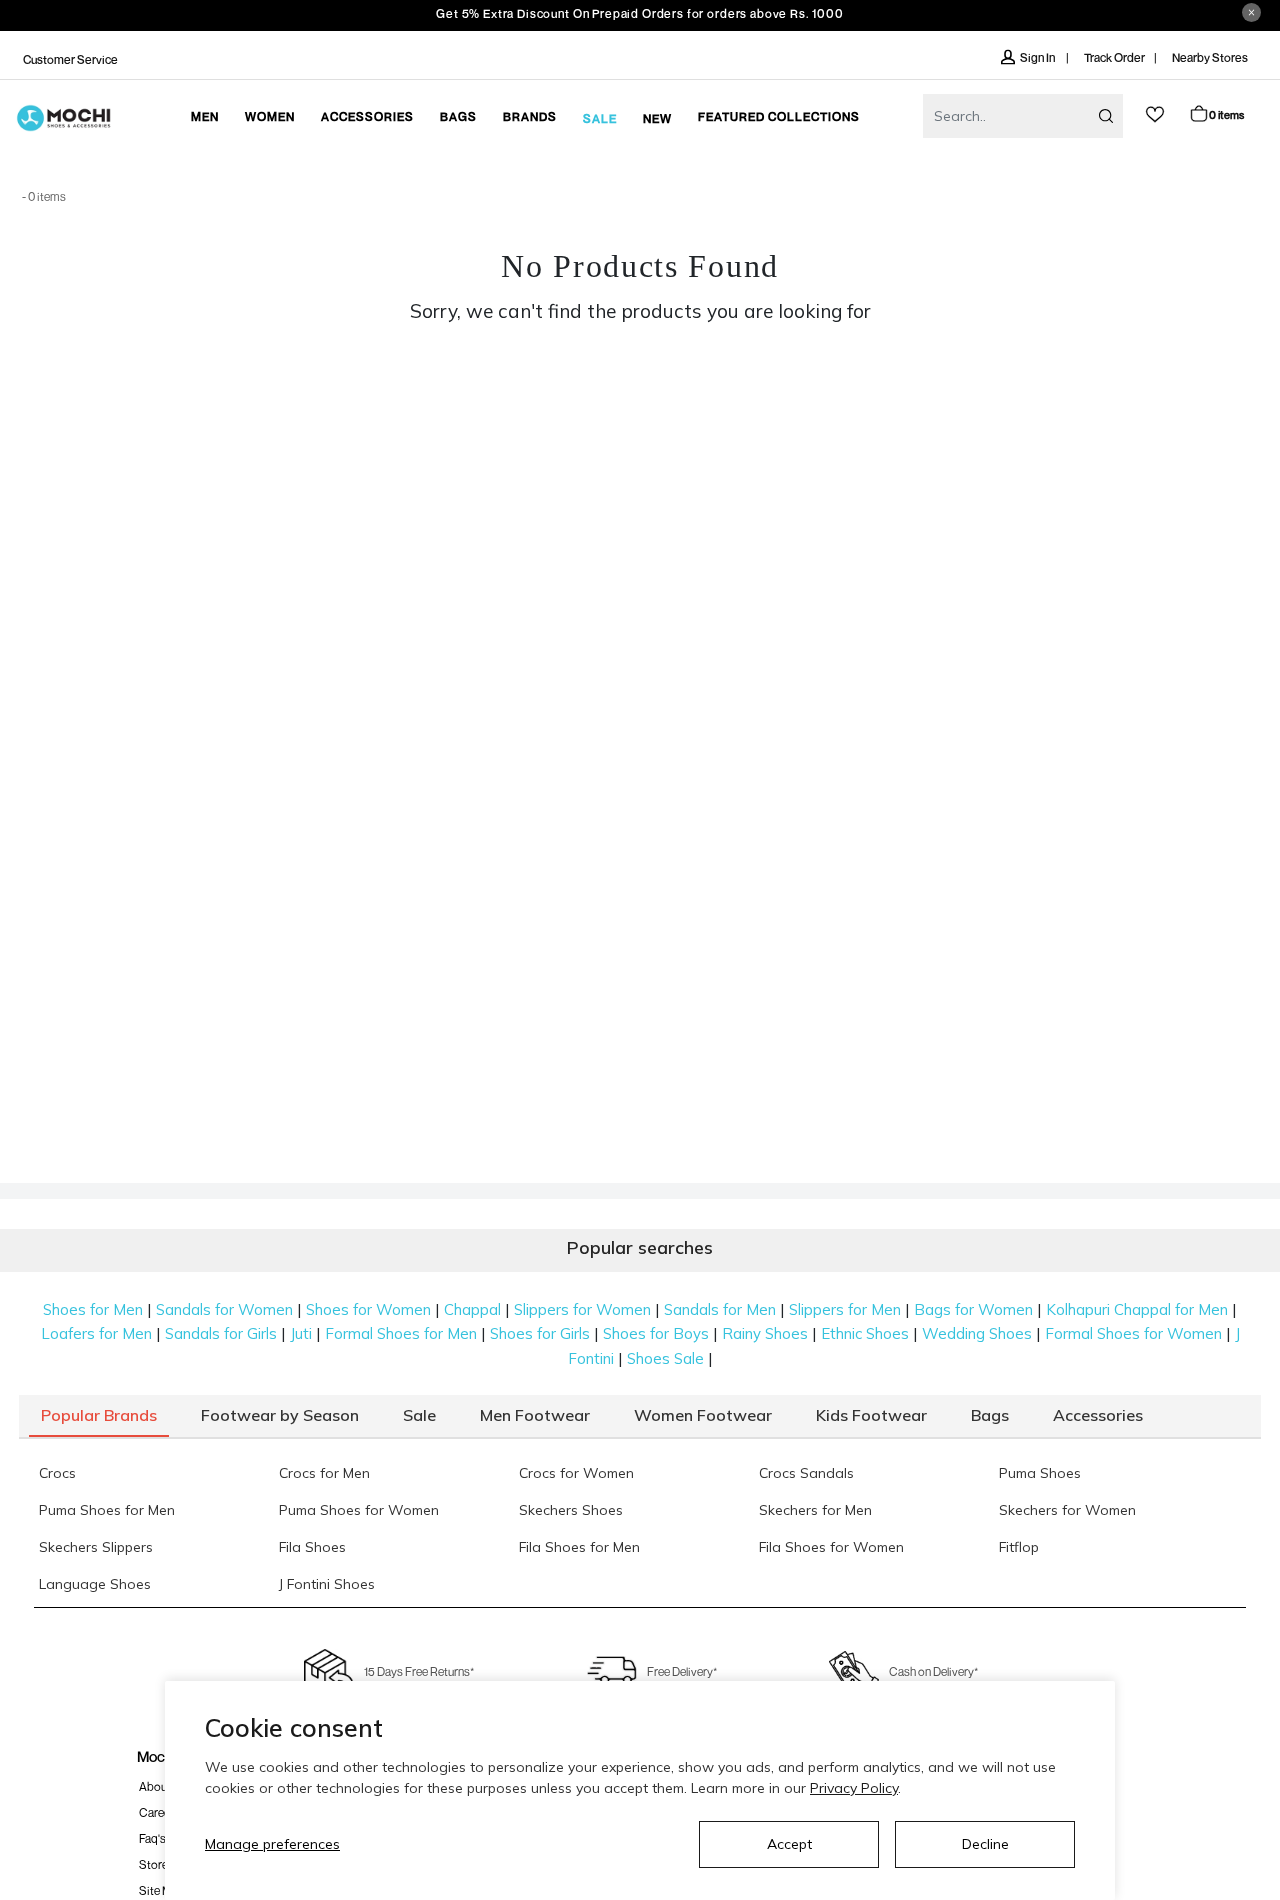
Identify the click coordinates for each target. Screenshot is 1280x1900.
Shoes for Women (368, 1309)
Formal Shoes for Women (1133, 1333)
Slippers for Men (845, 1309)
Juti (301, 1333)
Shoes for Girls (540, 1333)
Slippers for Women (582, 1309)
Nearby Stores (1210, 57)
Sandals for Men (720, 1309)
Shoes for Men (93, 1309)
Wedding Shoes (977, 1333)
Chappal (472, 1309)
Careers (159, 1812)
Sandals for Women (224, 1309)
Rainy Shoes (765, 1333)
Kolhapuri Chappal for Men (1137, 1309)
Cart (1226, 114)
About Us (163, 1786)
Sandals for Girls (221, 1333)
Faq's (152, 1838)
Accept (789, 1844)
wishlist (1155, 114)
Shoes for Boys (656, 1333)
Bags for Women (973, 1309)
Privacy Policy (854, 1788)
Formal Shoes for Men (401, 1333)
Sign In (1038, 57)
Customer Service (70, 59)
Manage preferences (272, 1844)
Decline (985, 1844)
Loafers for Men (96, 1333)
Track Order (1114, 57)
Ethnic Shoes (865, 1333)
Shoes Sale (665, 1358)
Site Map (162, 1890)
